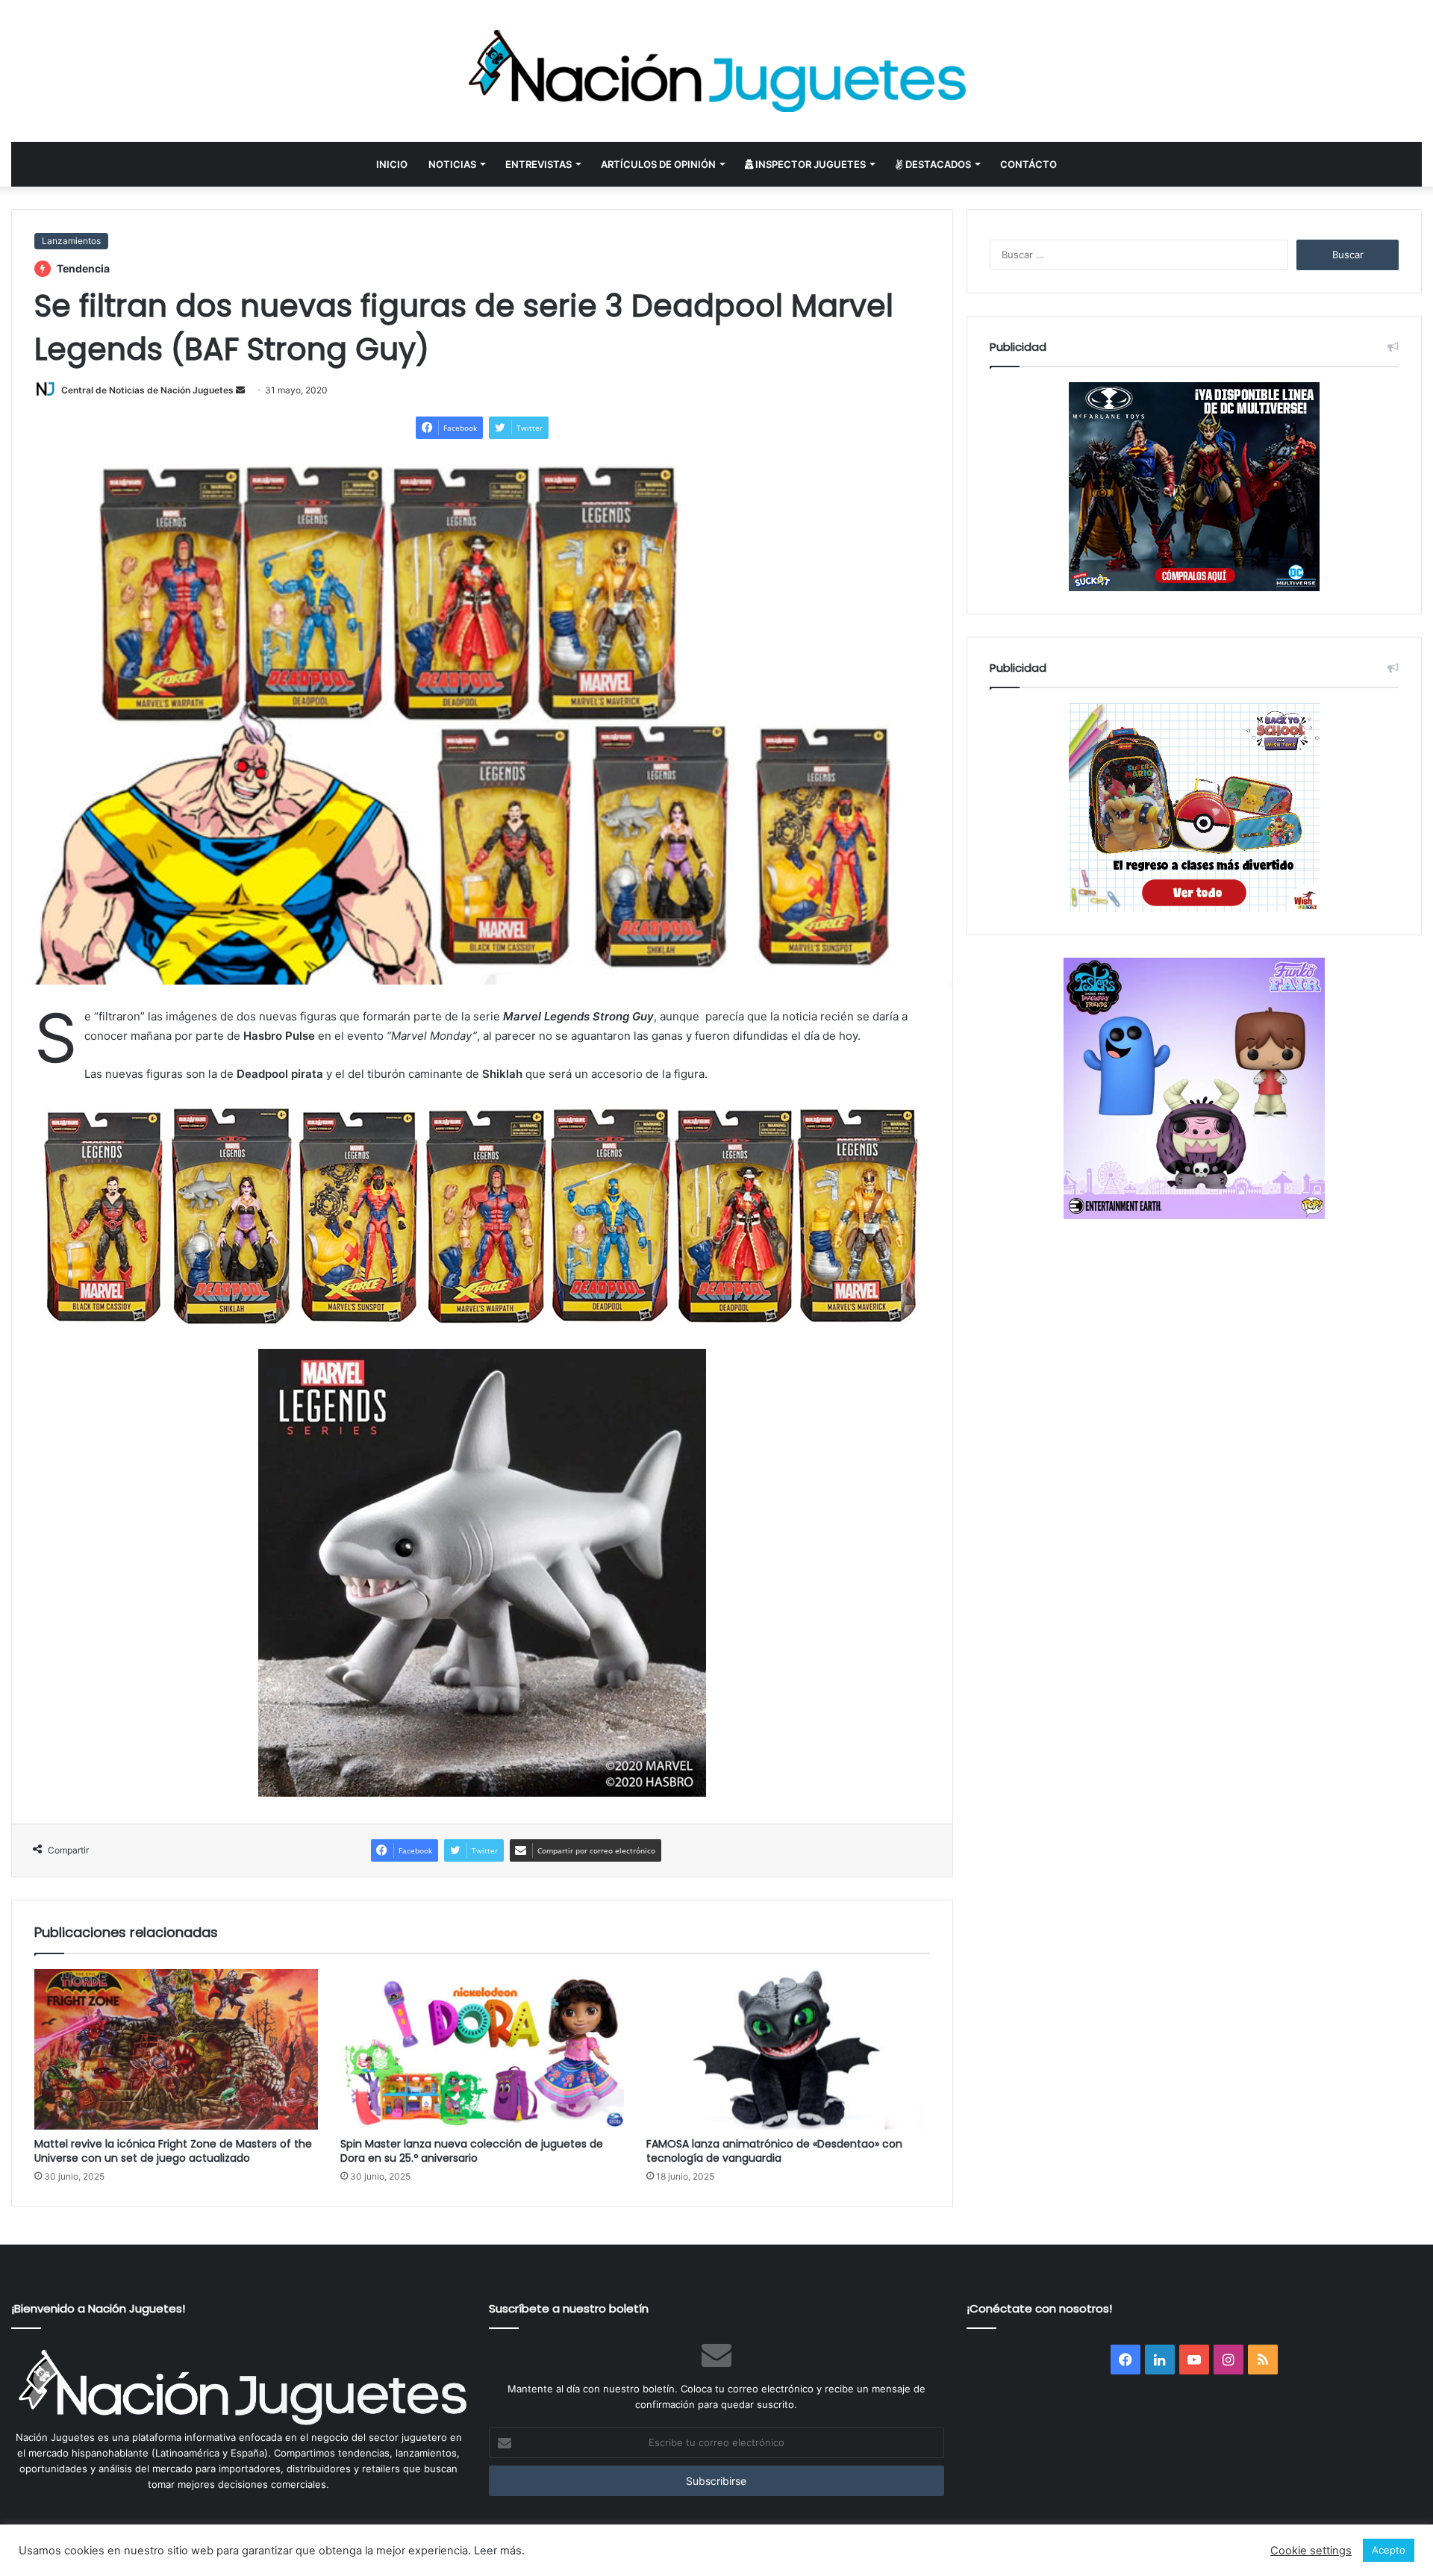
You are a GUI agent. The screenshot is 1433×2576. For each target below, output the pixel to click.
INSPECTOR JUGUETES (809, 164)
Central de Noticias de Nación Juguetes (147, 390)
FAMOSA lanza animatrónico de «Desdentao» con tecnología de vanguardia (774, 2151)
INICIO (392, 164)
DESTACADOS (937, 164)
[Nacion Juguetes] (716, 71)
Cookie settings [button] (1311, 2551)
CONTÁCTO (1028, 164)
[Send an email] (240, 390)
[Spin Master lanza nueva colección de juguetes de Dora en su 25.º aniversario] (482, 2049)
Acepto (1389, 2550)
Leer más (498, 2551)
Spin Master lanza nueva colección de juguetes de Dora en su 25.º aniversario (472, 2151)
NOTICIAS (452, 164)
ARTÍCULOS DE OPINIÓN (658, 164)
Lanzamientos (71, 241)
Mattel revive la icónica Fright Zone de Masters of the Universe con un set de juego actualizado (173, 2151)
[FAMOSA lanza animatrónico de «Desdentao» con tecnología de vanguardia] (788, 2049)
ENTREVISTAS (538, 164)
